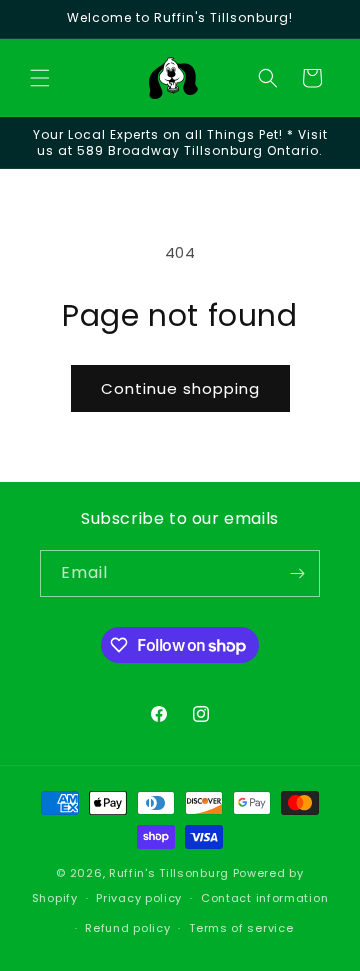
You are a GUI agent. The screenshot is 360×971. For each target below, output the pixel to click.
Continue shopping (180, 388)
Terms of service (241, 928)
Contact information (264, 898)
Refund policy (127, 928)
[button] (40, 78)
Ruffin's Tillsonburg (169, 873)
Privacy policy (139, 898)
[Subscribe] (297, 573)
